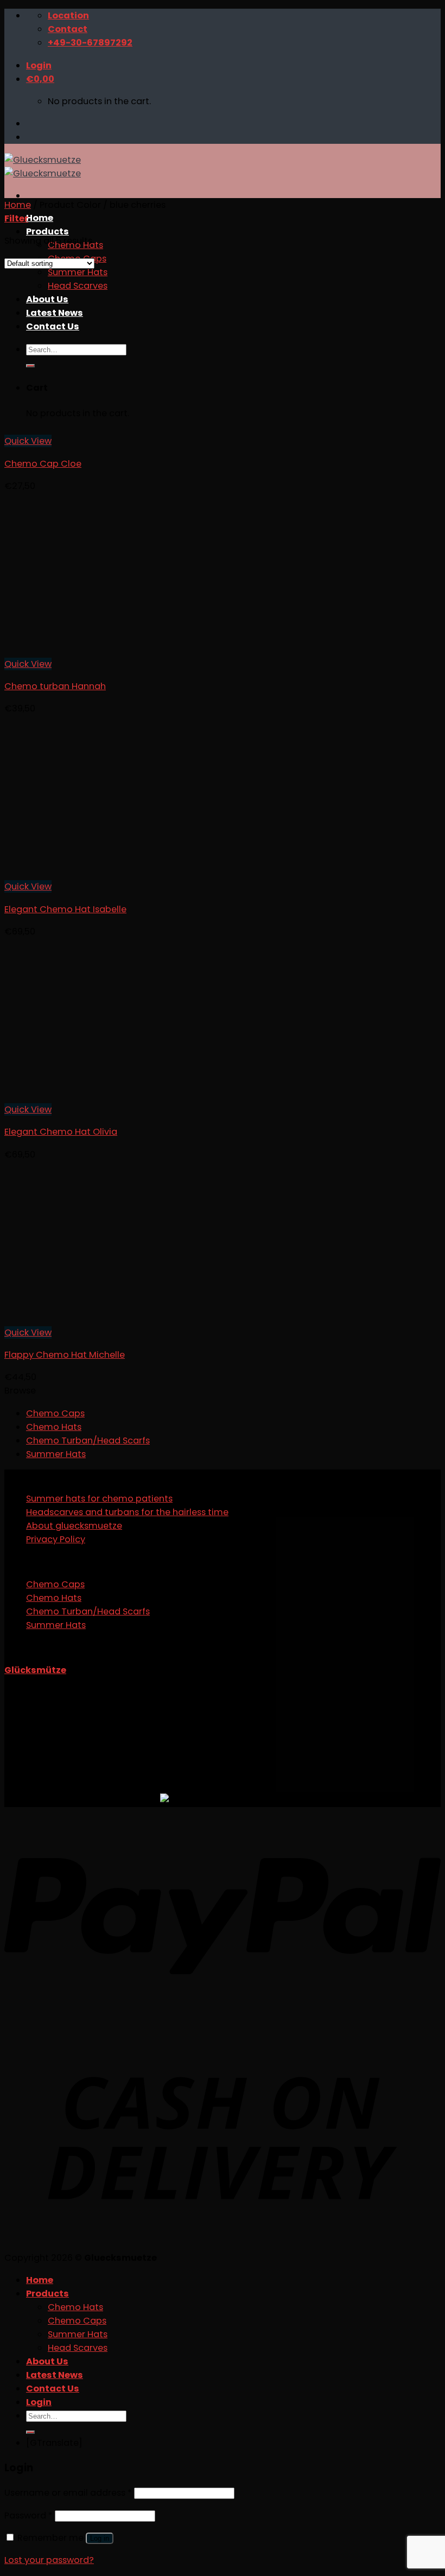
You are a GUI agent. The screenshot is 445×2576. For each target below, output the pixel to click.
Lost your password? (49, 2560)
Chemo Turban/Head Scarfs (88, 1440)
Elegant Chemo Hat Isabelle (65, 909)
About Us (47, 2361)
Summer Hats (56, 1454)
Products (47, 231)
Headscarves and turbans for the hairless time (127, 1512)
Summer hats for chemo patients (99, 1499)
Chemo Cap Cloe (43, 464)
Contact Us (53, 2389)
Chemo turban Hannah (55, 686)
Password (28, 2515)
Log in (100, 2538)
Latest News (55, 2375)
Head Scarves (78, 2348)
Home (40, 218)
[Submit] (30, 2432)
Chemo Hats (54, 1427)
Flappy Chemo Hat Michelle (65, 1355)
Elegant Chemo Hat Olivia (61, 1132)
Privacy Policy (56, 1539)
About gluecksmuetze (74, 1526)
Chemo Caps (55, 1413)
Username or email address (68, 2493)
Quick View (28, 441)
